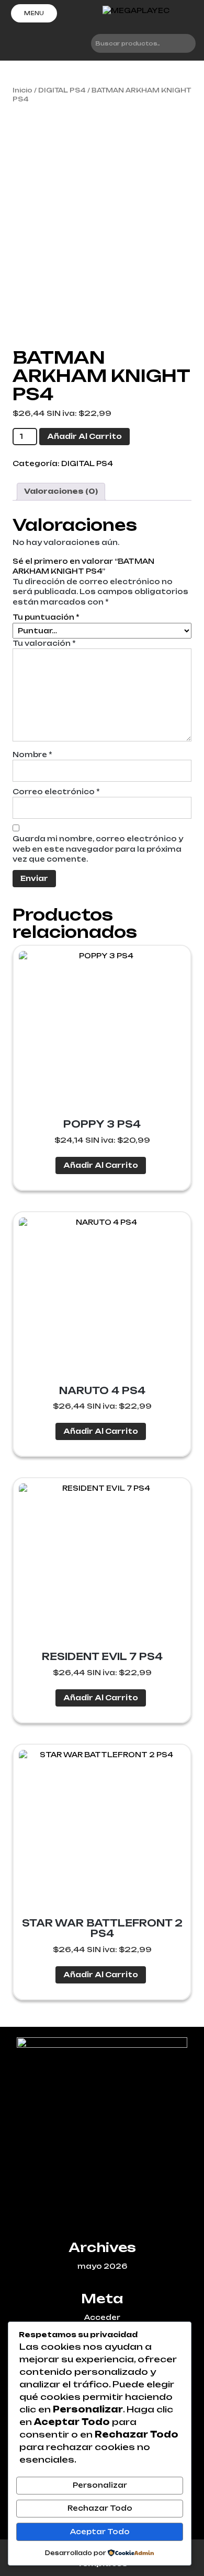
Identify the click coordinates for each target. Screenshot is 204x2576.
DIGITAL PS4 (62, 90)
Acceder (102, 2317)
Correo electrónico (56, 792)
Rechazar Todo (100, 2508)
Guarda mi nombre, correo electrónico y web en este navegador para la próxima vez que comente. (98, 849)
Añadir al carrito (84, 436)
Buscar (183, 43)
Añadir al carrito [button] (101, 1165)
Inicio (22, 90)
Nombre (32, 755)
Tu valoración (44, 643)
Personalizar (100, 2485)
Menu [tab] (34, 13)
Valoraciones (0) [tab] (61, 491)
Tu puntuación (46, 617)
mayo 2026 (102, 2266)
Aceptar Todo (100, 2532)
